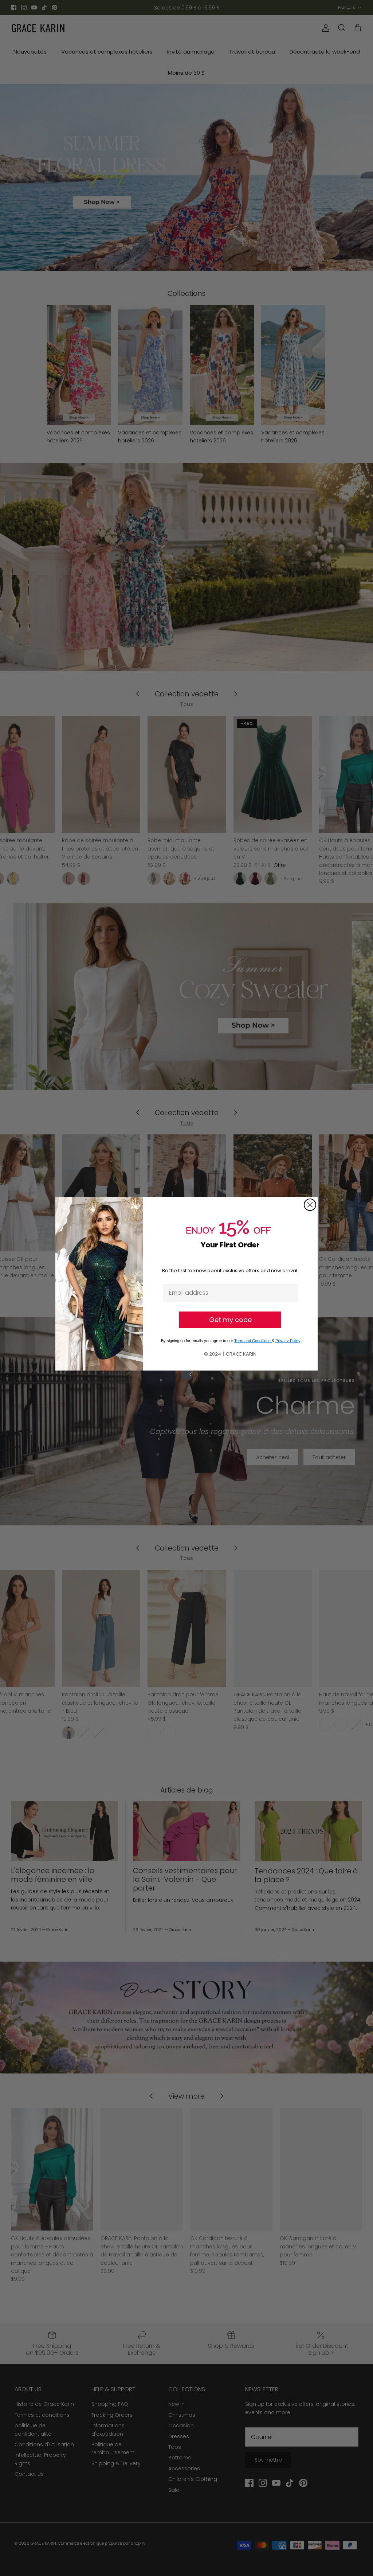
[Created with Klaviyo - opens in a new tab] (186, 1389)
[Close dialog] (310, 1191)
